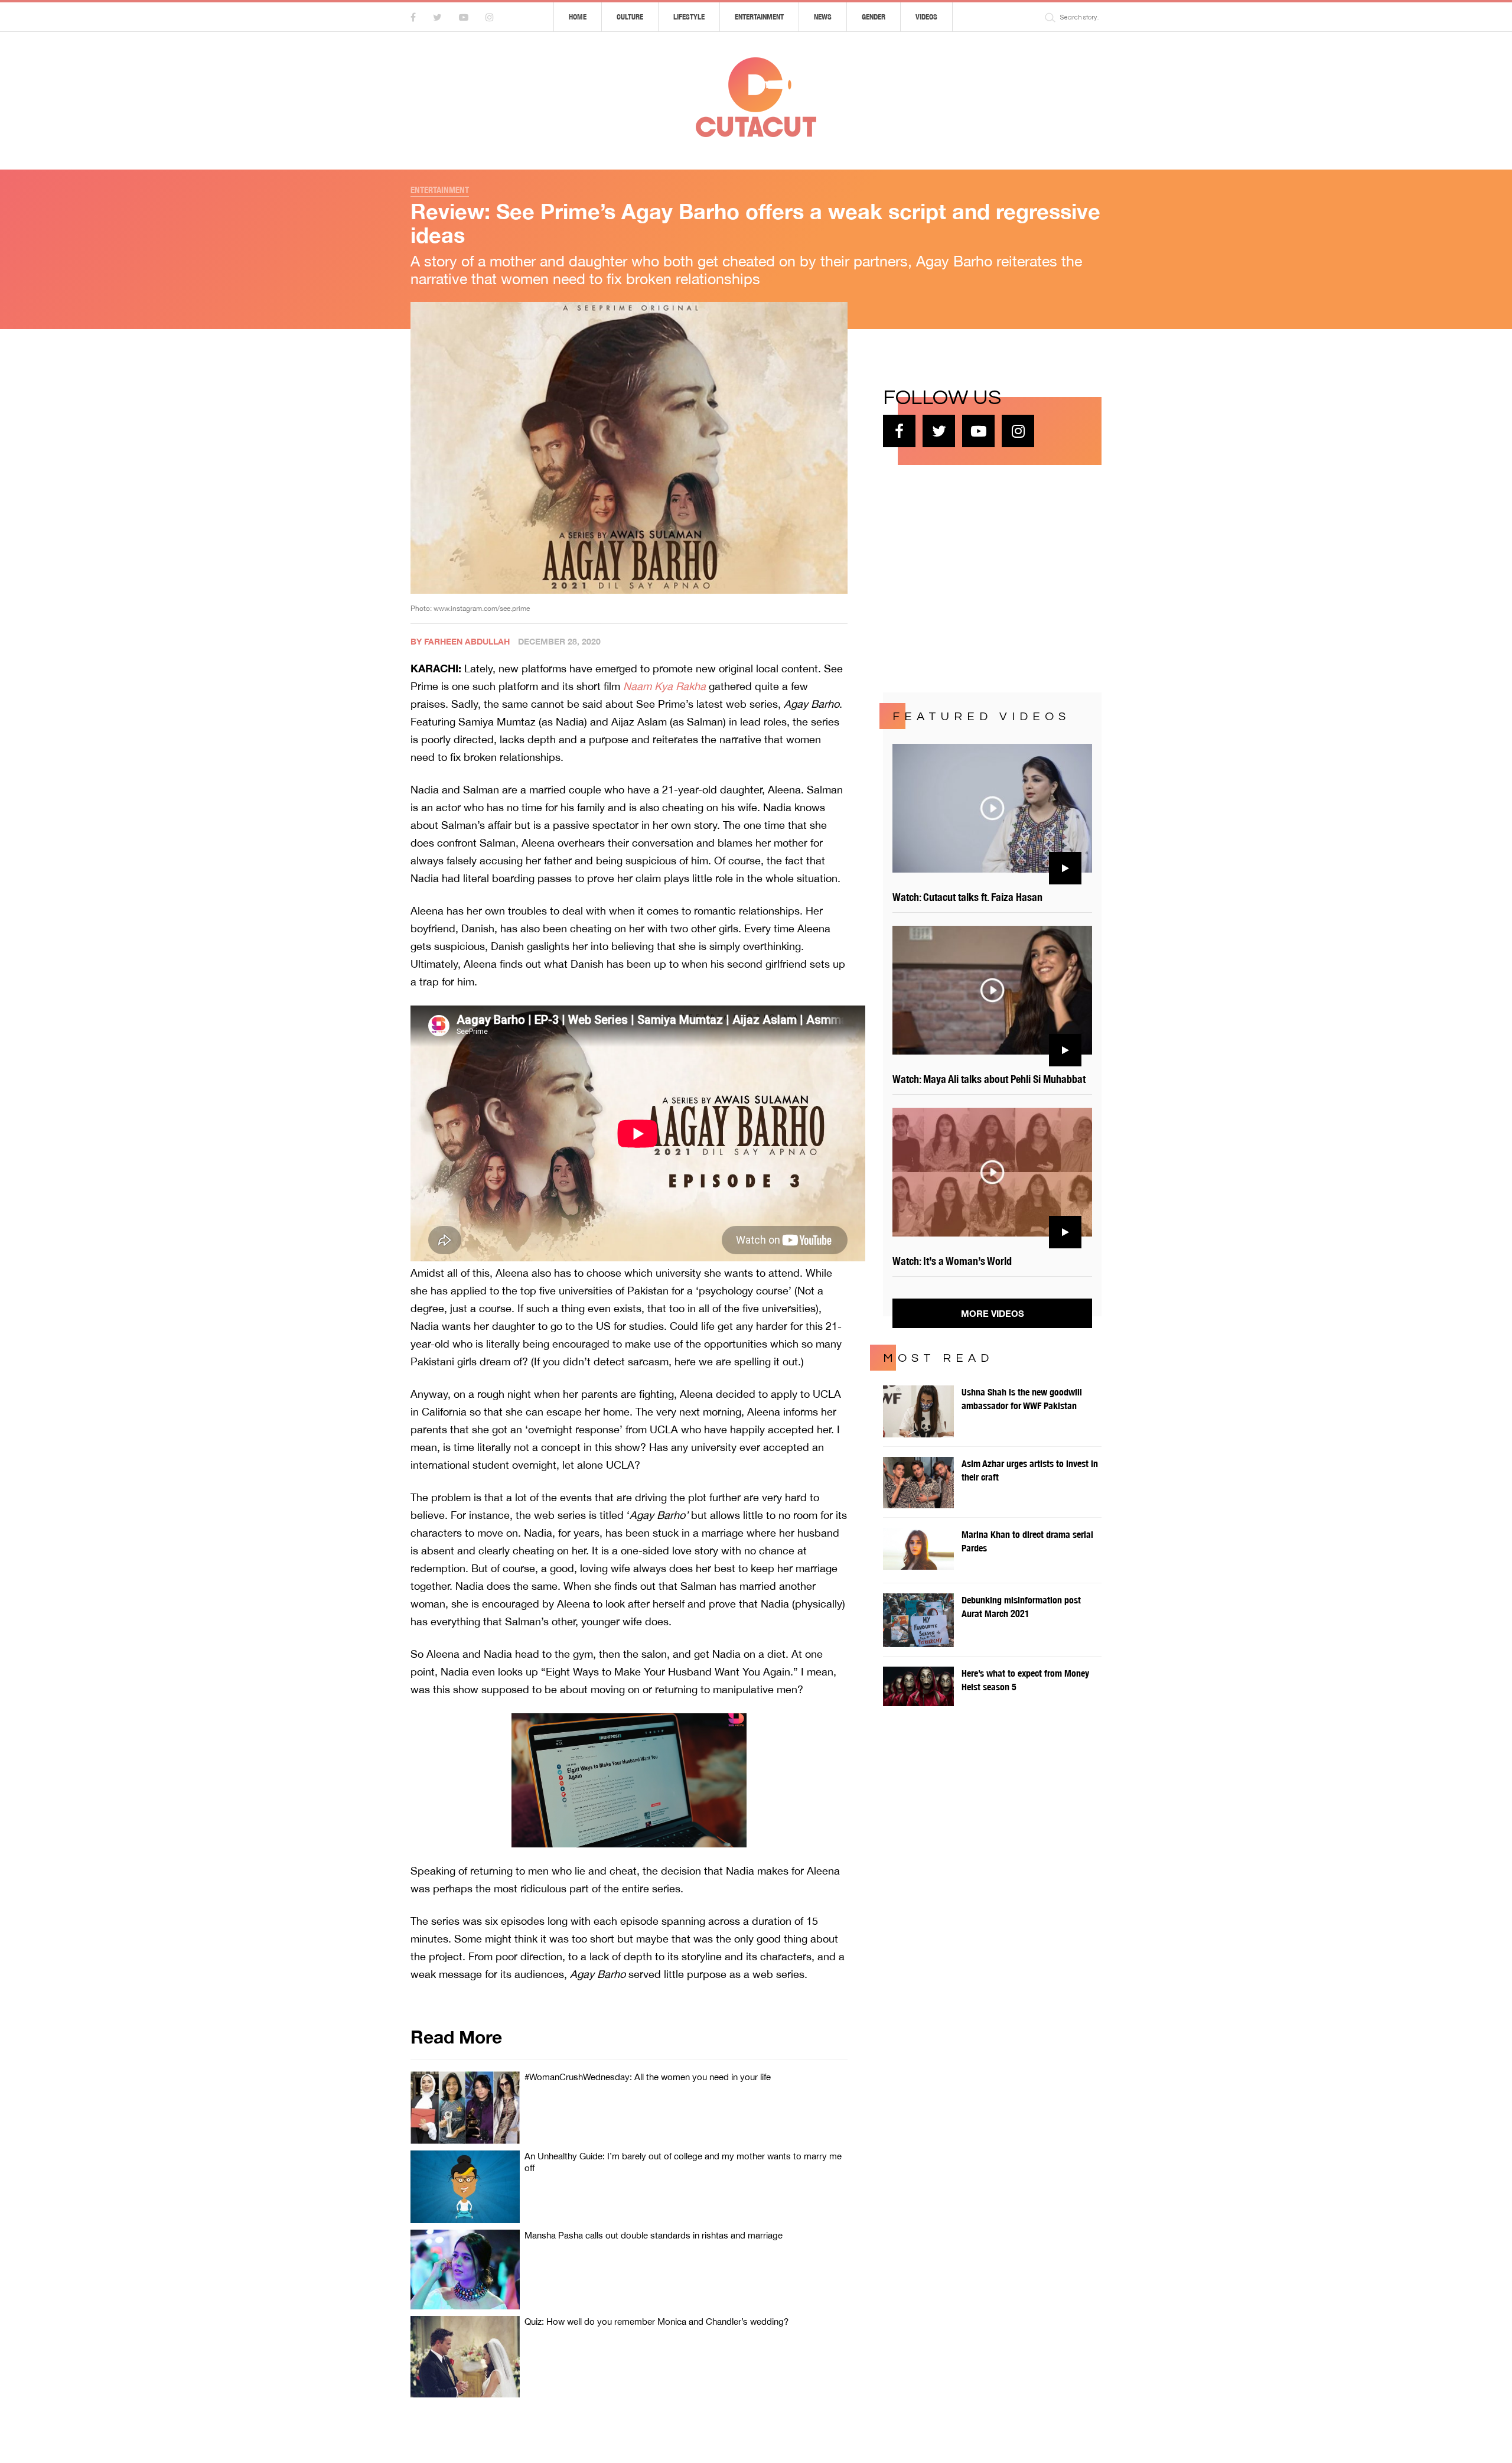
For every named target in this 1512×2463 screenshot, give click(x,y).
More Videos (993, 1313)
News (823, 17)
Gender (874, 17)
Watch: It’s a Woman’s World (952, 1261)
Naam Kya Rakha (664, 686)
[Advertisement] (972, 577)
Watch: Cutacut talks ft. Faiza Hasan (967, 897)
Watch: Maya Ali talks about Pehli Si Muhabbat (989, 1079)
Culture (630, 17)
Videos (926, 17)
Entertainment (759, 17)
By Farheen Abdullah (460, 641)
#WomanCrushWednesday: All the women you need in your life (648, 2077)
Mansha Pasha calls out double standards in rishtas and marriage (654, 2235)
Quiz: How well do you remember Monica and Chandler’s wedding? (656, 2322)
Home (578, 17)
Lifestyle (689, 17)
